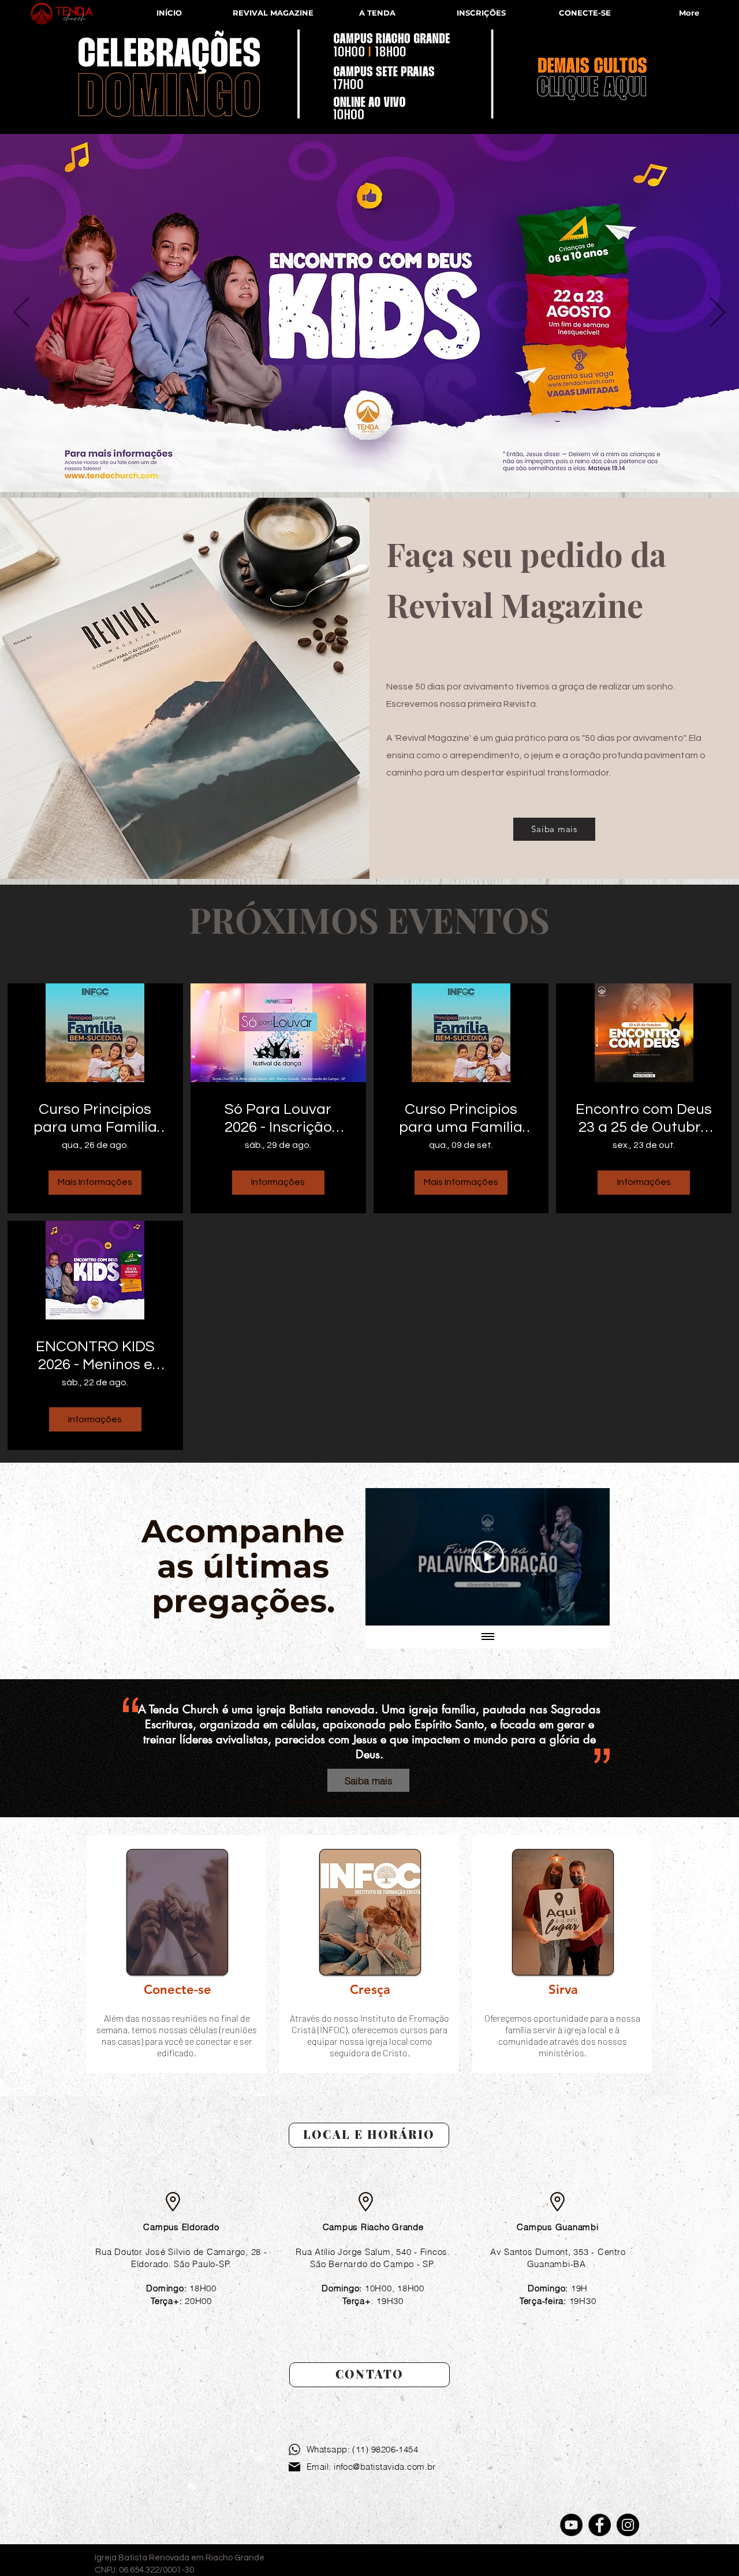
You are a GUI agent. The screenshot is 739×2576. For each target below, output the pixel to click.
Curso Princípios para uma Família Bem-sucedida (95, 1119)
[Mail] (294, 2467)
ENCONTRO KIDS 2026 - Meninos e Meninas (95, 1356)
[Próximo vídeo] (586, 1557)
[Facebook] (600, 2525)
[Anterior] (21, 313)
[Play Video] (488, 1557)
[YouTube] (571, 2525)
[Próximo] (718, 313)
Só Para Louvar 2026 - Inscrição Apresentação (278, 1119)
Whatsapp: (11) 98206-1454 (362, 2449)
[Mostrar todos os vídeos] (488, 1637)
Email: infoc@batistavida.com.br (371, 2467)
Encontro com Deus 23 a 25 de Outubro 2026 (644, 1119)
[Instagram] (628, 2525)
